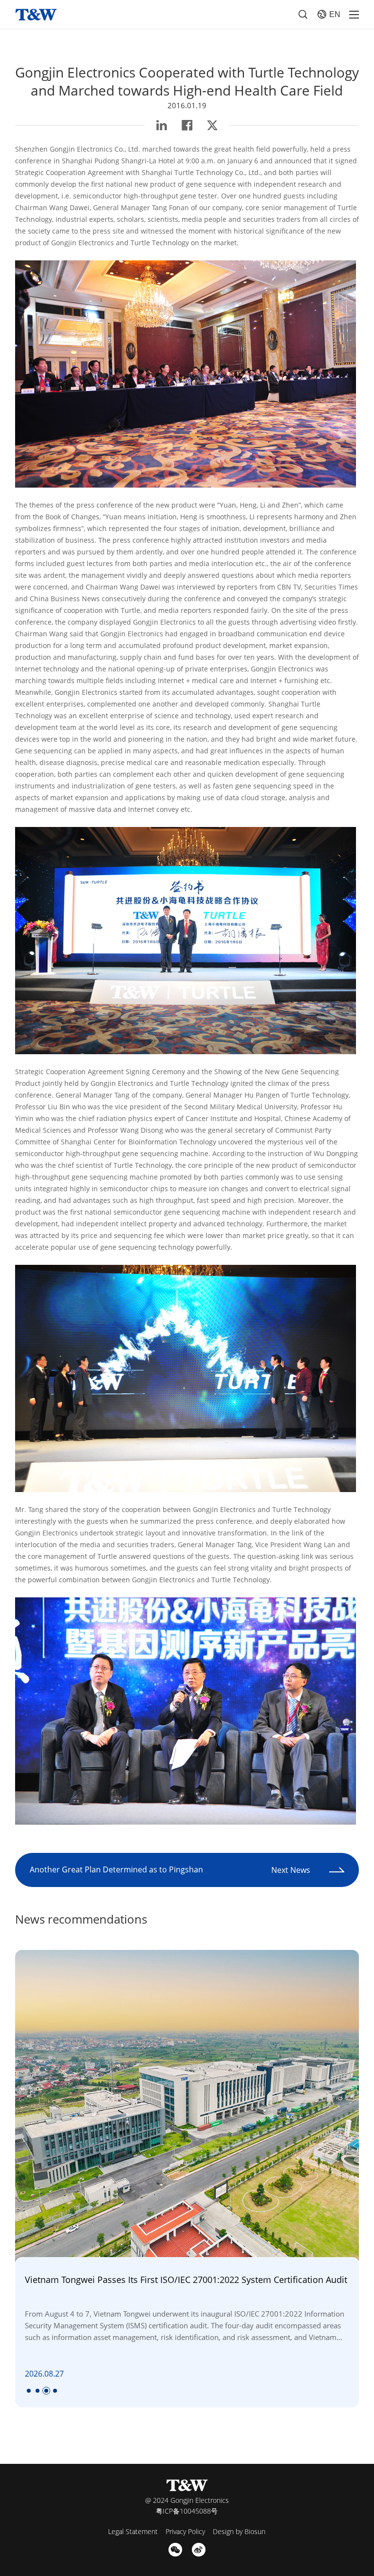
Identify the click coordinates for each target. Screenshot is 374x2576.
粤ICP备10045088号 (187, 2511)
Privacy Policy (185, 2531)
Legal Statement (133, 2531)
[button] (29, 2391)
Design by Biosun (239, 2531)
